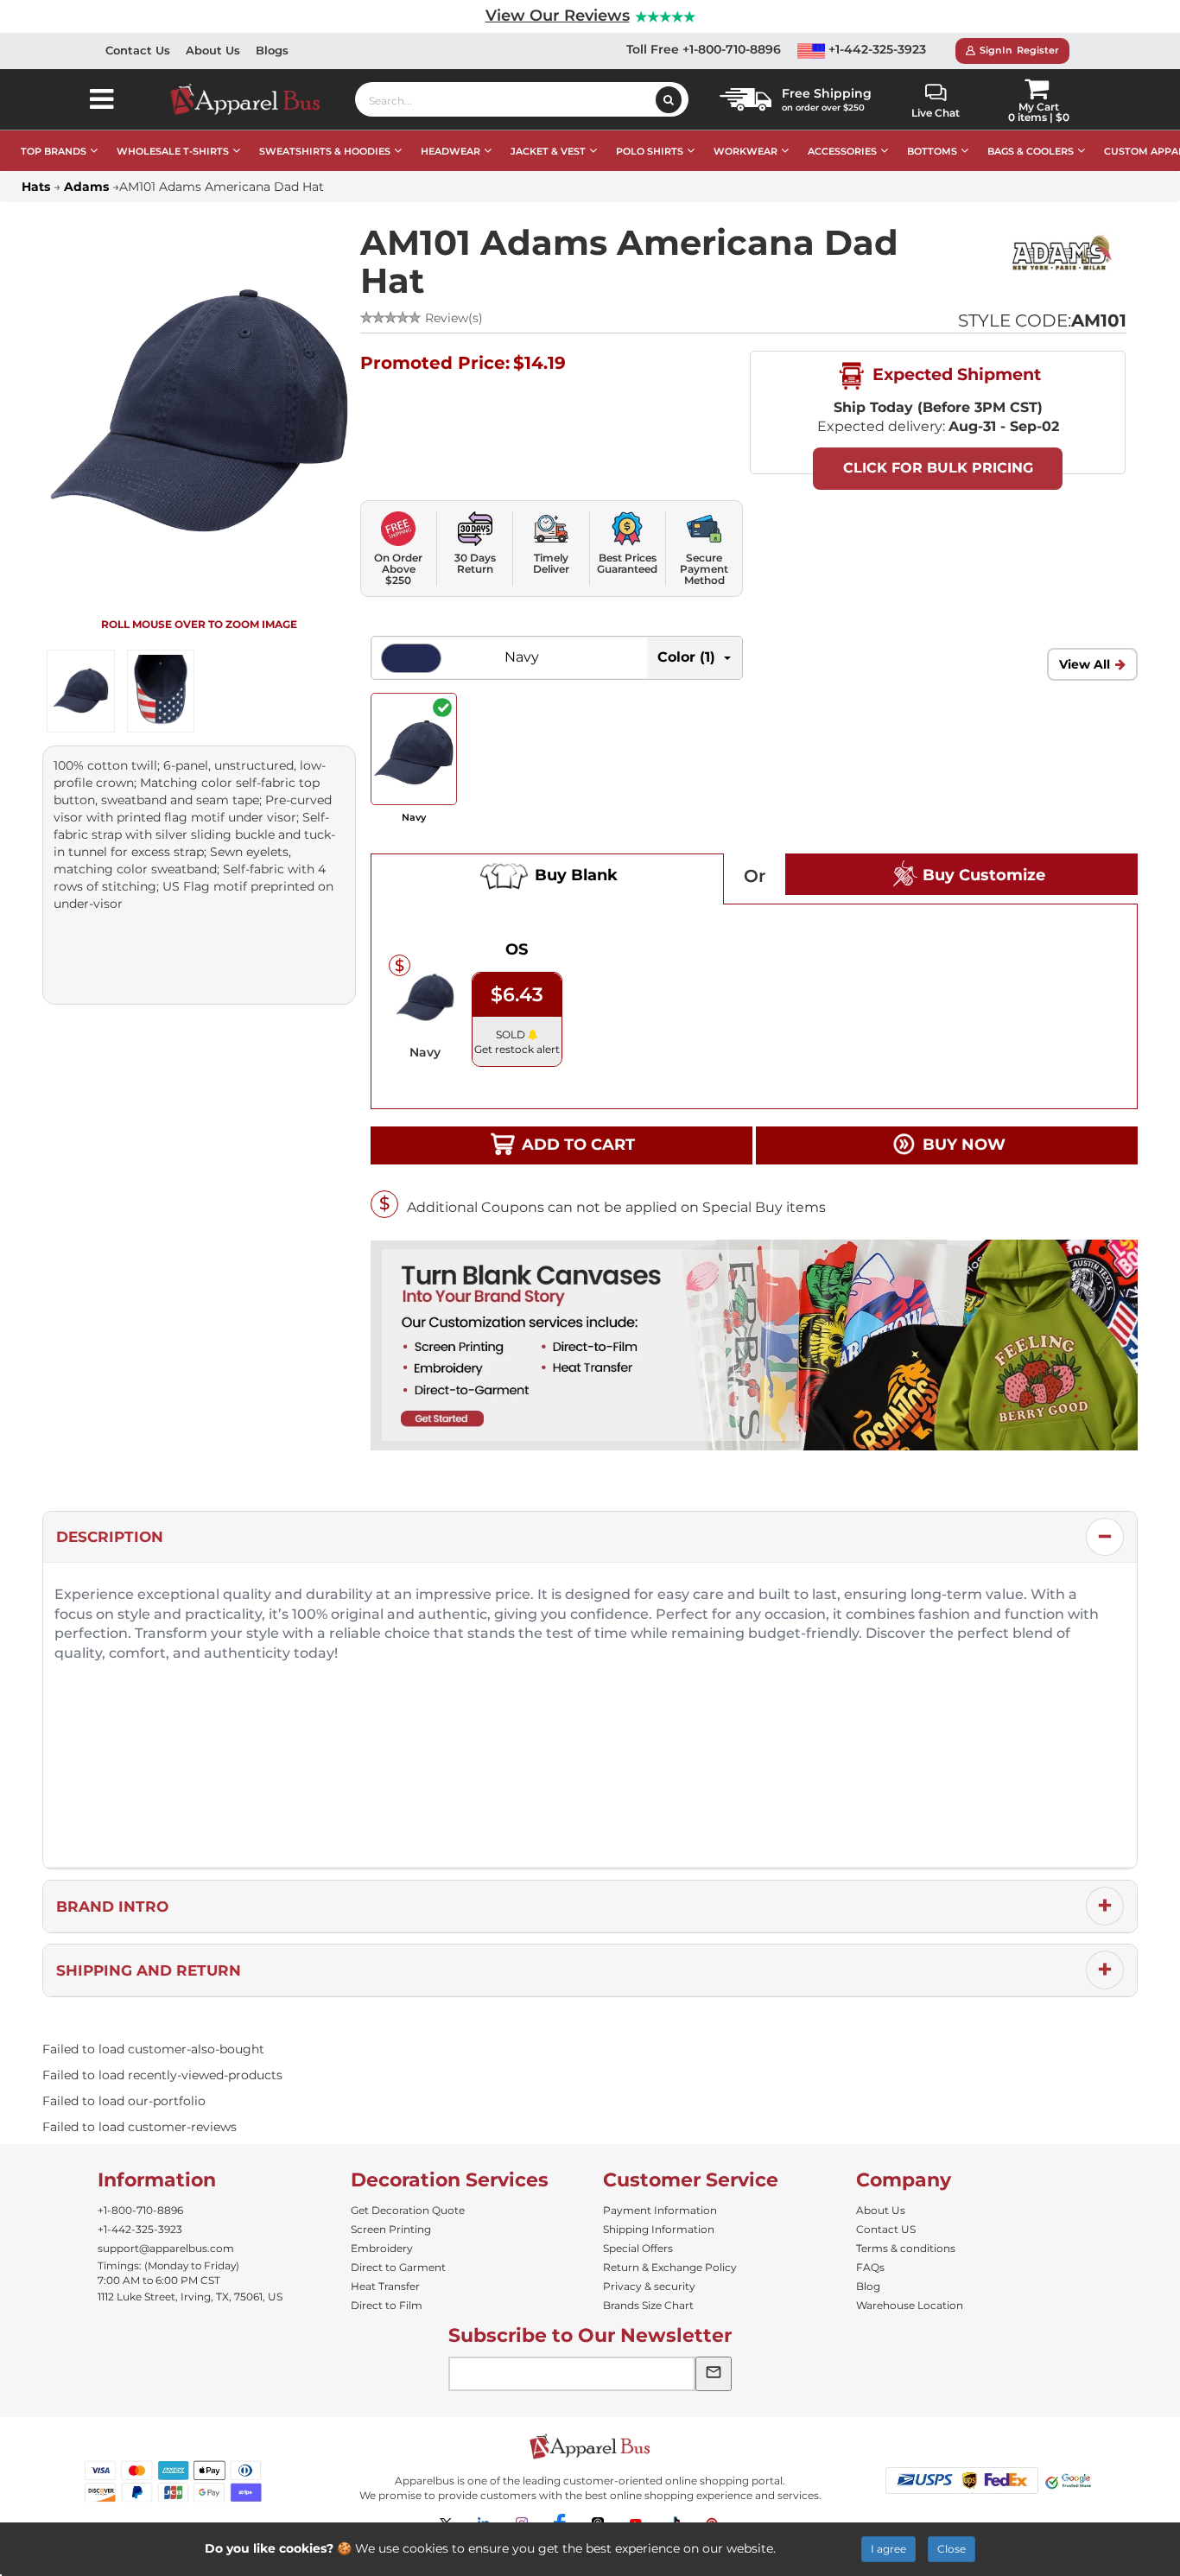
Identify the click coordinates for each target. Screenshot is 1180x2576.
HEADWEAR (450, 151)
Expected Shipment (955, 374)
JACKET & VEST (548, 151)
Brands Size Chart (648, 2305)
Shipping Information (659, 2229)
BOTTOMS (932, 151)
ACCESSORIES (842, 151)
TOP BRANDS (54, 151)
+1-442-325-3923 (875, 49)
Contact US (886, 2229)
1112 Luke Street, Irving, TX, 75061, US (190, 2297)
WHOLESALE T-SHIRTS (173, 151)
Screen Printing (391, 2229)
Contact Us (138, 50)
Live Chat (936, 113)
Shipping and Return (149, 1970)
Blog (868, 2286)
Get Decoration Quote (408, 2210)
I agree (888, 2549)
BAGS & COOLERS (1031, 151)
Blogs (272, 50)
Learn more (814, 2548)
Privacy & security (649, 2286)
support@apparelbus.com (166, 2248)
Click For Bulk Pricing (938, 468)
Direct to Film (387, 2305)
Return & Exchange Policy (670, 2267)
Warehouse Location (910, 2305)
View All (1085, 664)
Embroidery (382, 2248)
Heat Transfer (385, 2286)
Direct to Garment (398, 2267)
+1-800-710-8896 (140, 2210)
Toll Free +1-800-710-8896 (704, 49)
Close (952, 2549)
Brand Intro (112, 1907)
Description (110, 1537)
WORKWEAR (745, 151)
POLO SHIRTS (650, 151)
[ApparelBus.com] (254, 99)
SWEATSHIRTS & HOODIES (325, 151)
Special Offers (638, 2248)
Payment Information (660, 2210)
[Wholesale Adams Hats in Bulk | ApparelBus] (1062, 255)
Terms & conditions (906, 2248)
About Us (213, 50)
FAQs (870, 2267)
